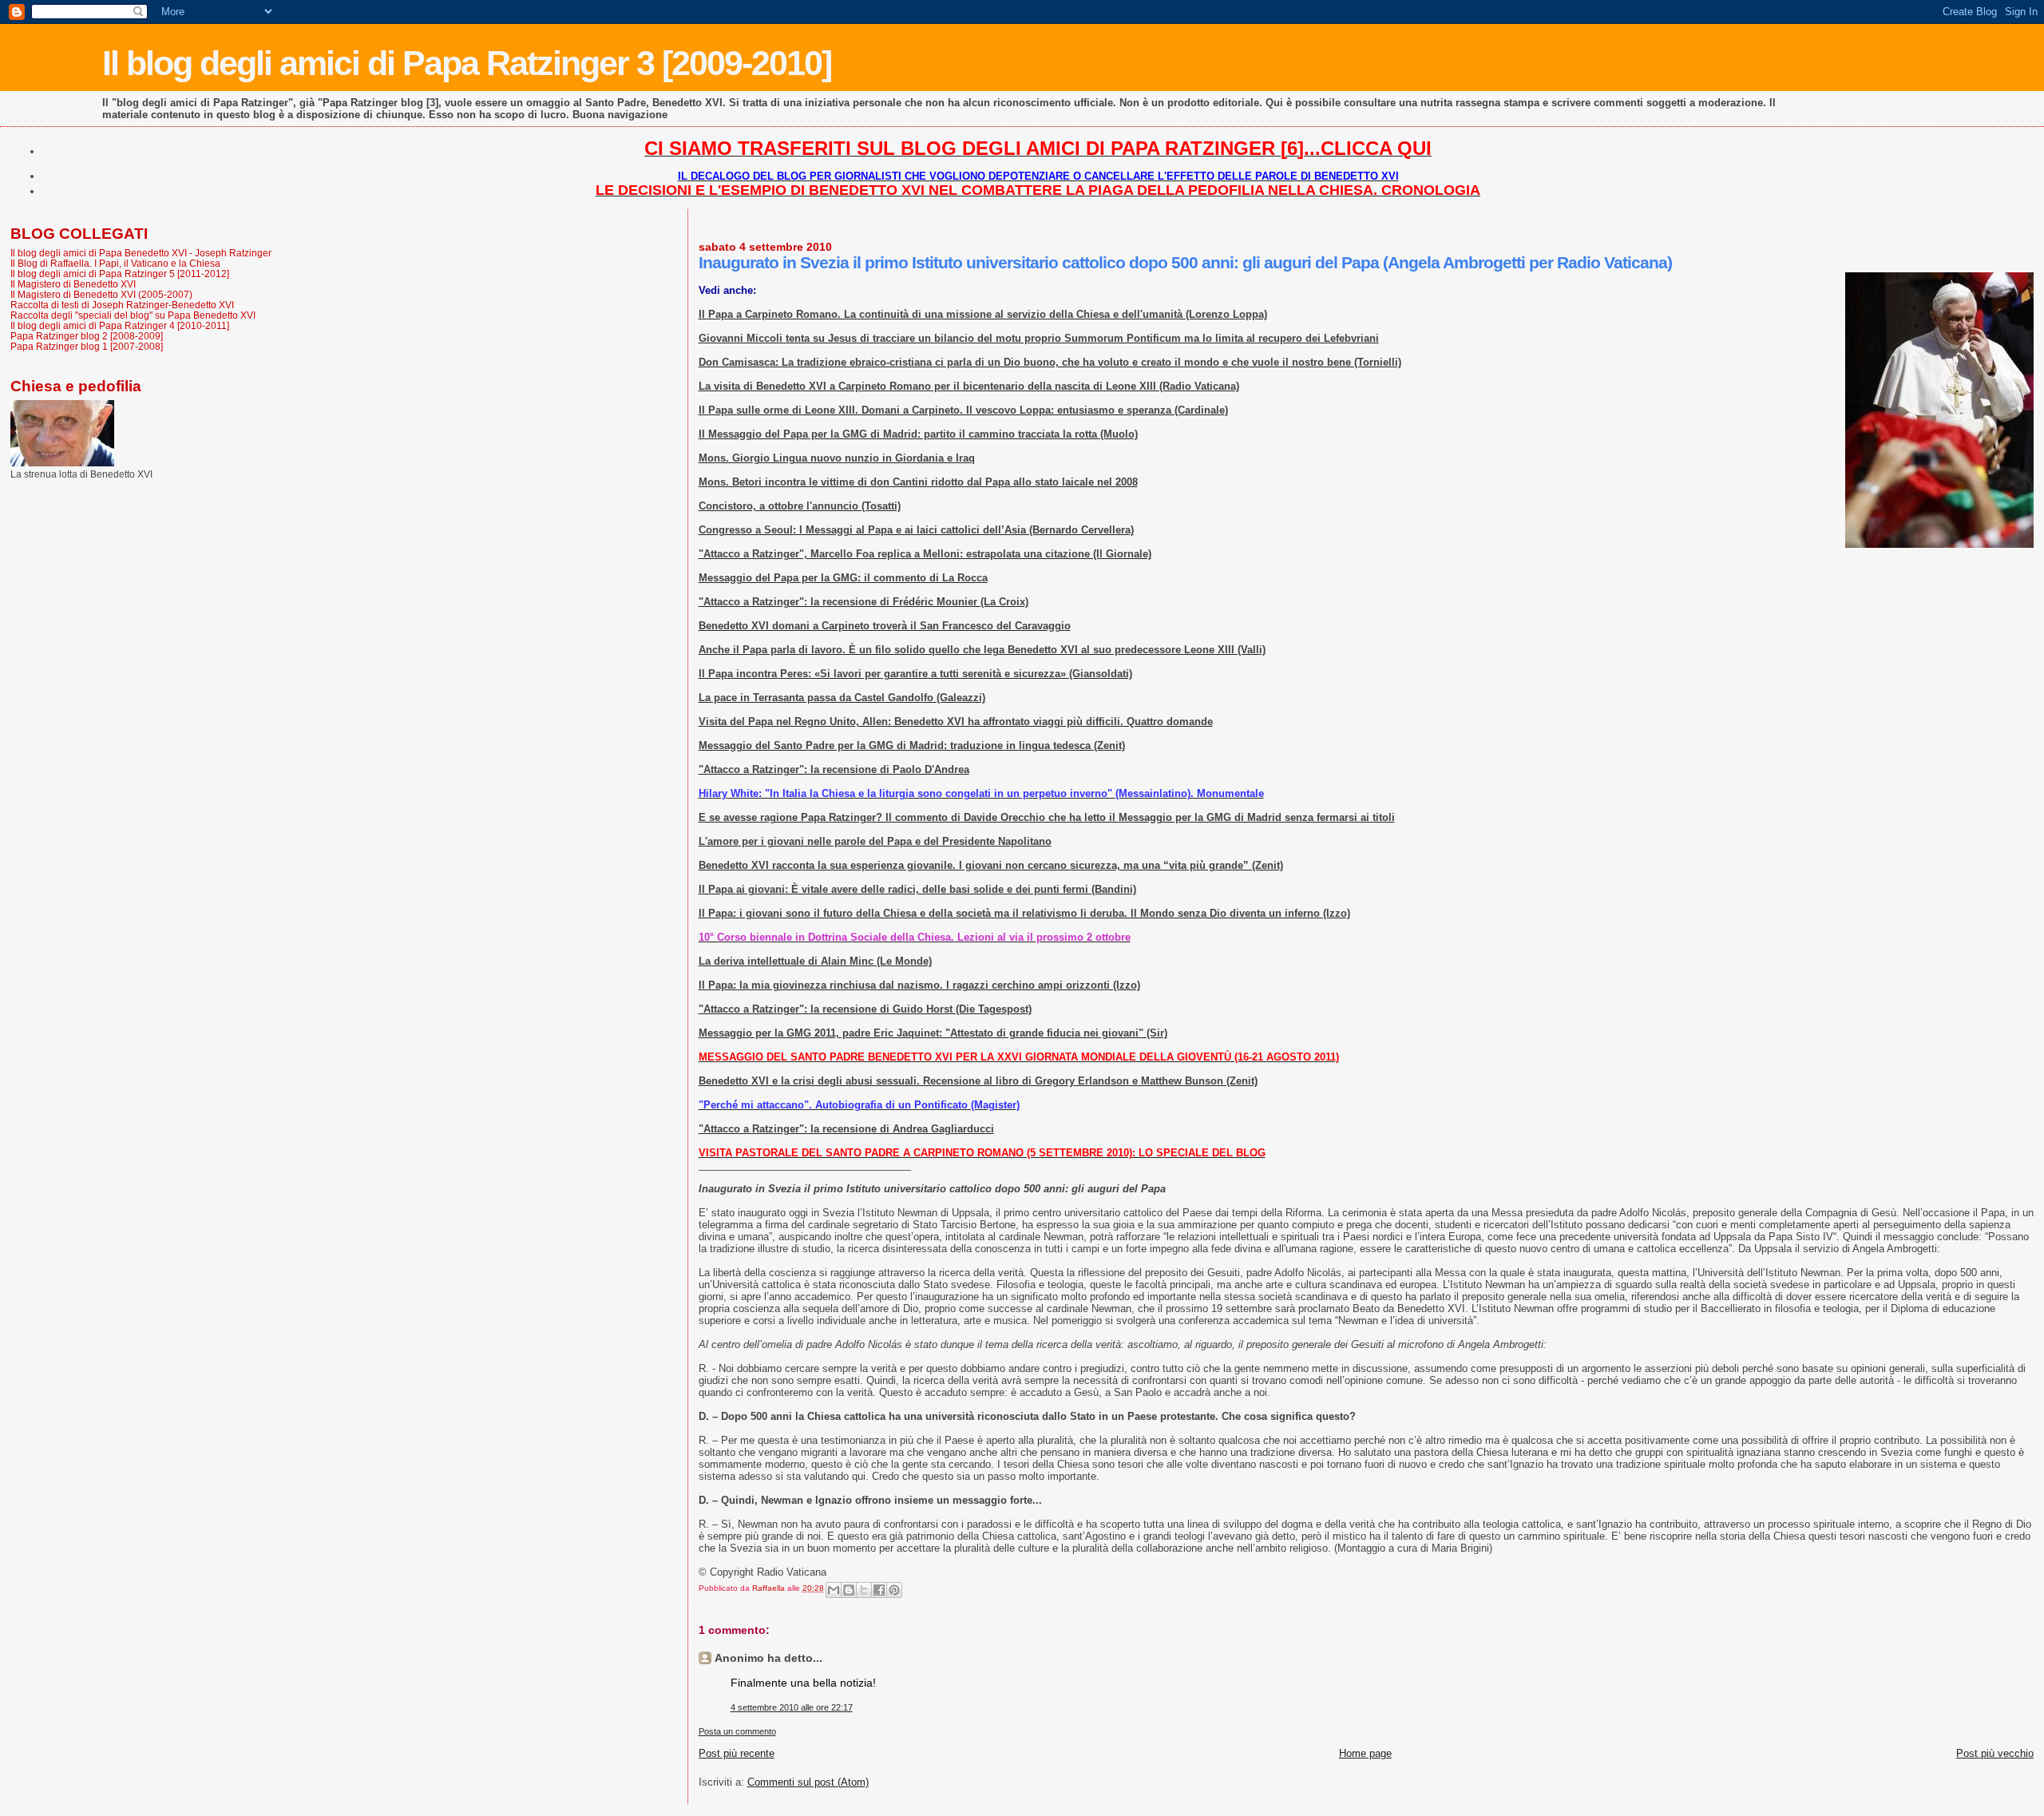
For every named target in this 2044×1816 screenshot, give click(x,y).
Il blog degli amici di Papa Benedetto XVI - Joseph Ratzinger (141, 253)
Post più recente (737, 1753)
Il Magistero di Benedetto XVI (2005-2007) (101, 294)
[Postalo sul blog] (849, 1590)
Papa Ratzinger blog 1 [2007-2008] (87, 346)
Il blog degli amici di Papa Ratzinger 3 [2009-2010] (467, 63)
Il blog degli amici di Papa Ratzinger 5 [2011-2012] (120, 274)
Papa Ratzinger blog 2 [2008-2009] (87, 336)
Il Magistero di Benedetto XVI (73, 284)
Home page (1365, 1753)
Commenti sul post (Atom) (808, 1782)
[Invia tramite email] (834, 1590)
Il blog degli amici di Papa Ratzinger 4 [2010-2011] (120, 325)
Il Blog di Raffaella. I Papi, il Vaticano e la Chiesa (115, 263)
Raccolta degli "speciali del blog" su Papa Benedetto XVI (133, 315)
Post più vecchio (1995, 1753)
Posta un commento (737, 1731)
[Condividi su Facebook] (879, 1590)
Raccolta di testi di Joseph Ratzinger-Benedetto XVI (122, 305)
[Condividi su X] (864, 1590)
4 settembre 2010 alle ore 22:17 (792, 1707)
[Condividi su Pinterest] (894, 1590)
